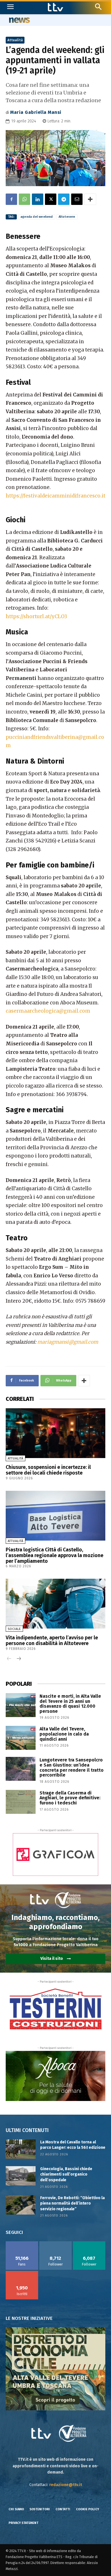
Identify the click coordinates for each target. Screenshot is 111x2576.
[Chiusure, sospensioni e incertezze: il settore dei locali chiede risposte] (55, 1433)
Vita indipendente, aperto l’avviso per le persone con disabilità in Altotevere (52, 1640)
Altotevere (67, 217)
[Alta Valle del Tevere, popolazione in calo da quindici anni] (21, 1738)
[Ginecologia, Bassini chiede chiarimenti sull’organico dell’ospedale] (21, 2176)
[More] (90, 199)
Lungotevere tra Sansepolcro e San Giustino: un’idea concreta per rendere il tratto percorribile (72, 1767)
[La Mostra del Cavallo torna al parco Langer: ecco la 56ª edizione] (21, 2149)
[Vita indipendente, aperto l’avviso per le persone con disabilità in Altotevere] (55, 1604)
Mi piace (22, 2243)
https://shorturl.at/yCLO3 (36, 616)
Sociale (14, 1629)
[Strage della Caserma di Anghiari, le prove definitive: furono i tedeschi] (21, 1802)
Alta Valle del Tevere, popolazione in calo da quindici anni (64, 1734)
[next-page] (18, 1659)
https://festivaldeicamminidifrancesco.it (55, 496)
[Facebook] (11, 199)
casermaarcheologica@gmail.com (48, 1011)
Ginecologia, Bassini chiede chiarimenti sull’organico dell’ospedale (66, 2174)
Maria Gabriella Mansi (36, 112)
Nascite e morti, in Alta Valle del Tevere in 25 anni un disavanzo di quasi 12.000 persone (70, 1704)
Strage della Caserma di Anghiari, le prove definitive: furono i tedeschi (70, 1798)
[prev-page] (9, 1659)
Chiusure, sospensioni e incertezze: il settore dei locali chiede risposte (48, 1470)
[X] (51, 199)
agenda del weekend (37, 217)
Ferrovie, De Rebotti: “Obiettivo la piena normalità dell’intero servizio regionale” (72, 2203)
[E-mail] (77, 199)
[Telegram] (64, 199)
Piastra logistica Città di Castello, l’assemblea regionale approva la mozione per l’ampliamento (55, 1555)
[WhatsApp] (24, 199)
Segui (56, 2243)
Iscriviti (22, 2273)
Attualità (15, 40)
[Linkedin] (38, 199)
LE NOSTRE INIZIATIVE (29, 2318)
